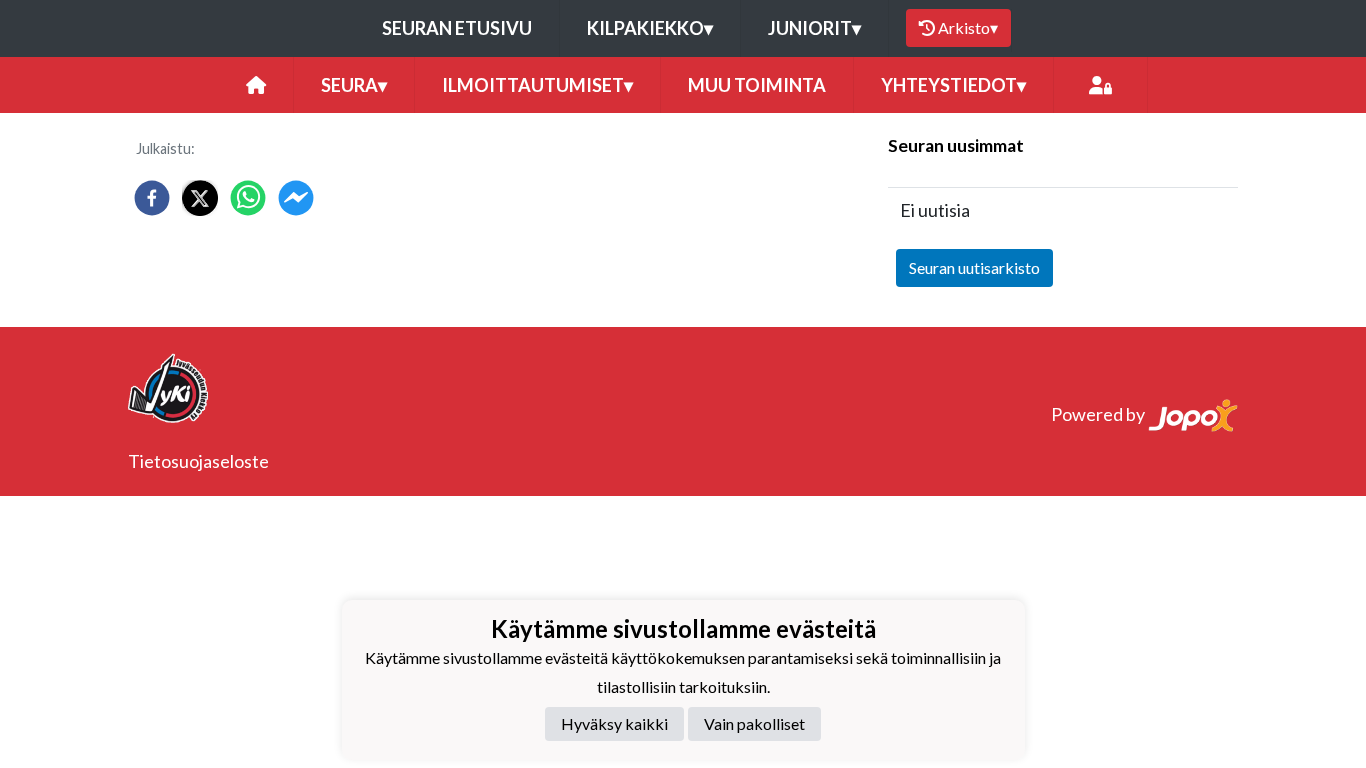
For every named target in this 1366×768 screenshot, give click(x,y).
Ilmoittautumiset (537, 85)
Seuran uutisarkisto (974, 267)
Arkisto (968, 27)
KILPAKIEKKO (650, 28)
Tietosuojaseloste (198, 461)
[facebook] (152, 198)
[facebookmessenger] (296, 198)
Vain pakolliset (754, 723)
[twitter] (200, 198)
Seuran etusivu (457, 28)
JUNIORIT (814, 28)
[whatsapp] (248, 198)
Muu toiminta (757, 85)
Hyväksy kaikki (614, 723)
